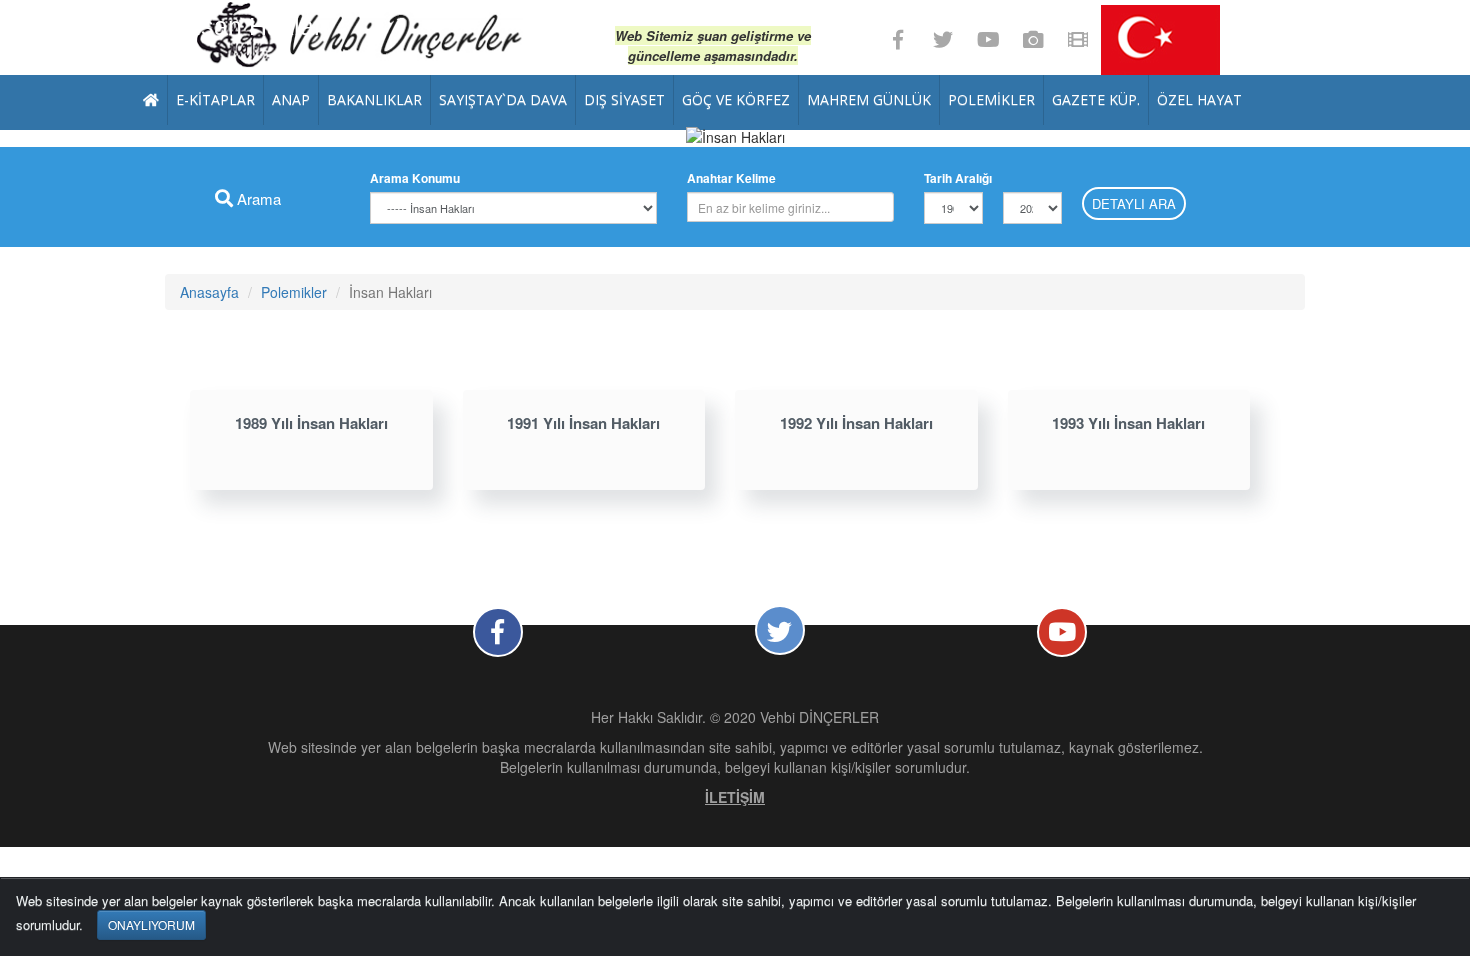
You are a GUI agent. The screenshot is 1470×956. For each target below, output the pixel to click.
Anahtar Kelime (731, 178)
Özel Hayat (1199, 99)
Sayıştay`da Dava (503, 99)
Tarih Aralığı (958, 178)
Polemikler (991, 99)
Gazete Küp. (1096, 99)
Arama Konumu (415, 178)
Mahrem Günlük (869, 99)
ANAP (291, 99)
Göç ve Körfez (736, 99)
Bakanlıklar (374, 99)
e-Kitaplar (215, 99)
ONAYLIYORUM (151, 924)
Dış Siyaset (624, 99)
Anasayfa (209, 292)
